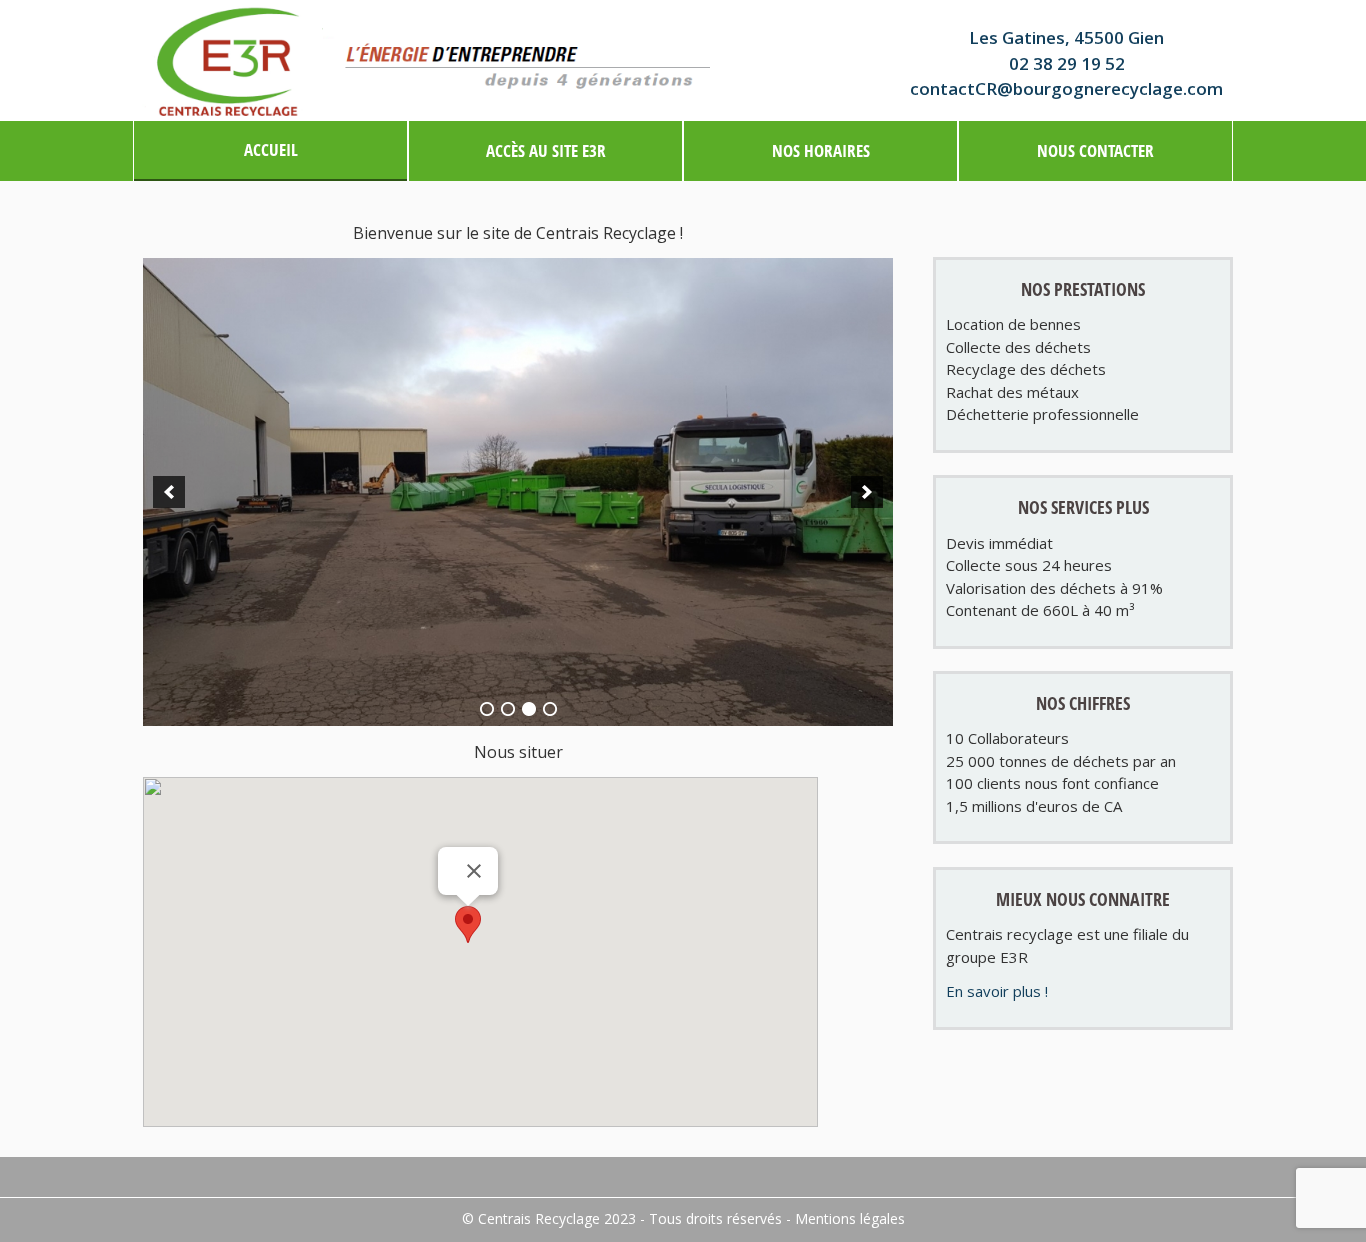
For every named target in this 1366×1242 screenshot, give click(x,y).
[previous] (169, 492)
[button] (468, 924)
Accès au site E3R (546, 150)
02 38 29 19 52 (1067, 63)
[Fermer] (474, 871)
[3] (529, 709)
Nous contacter (1095, 150)
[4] (550, 709)
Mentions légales (850, 1218)
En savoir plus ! (997, 991)
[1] (487, 709)
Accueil (271, 149)
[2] (508, 709)
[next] (867, 492)
